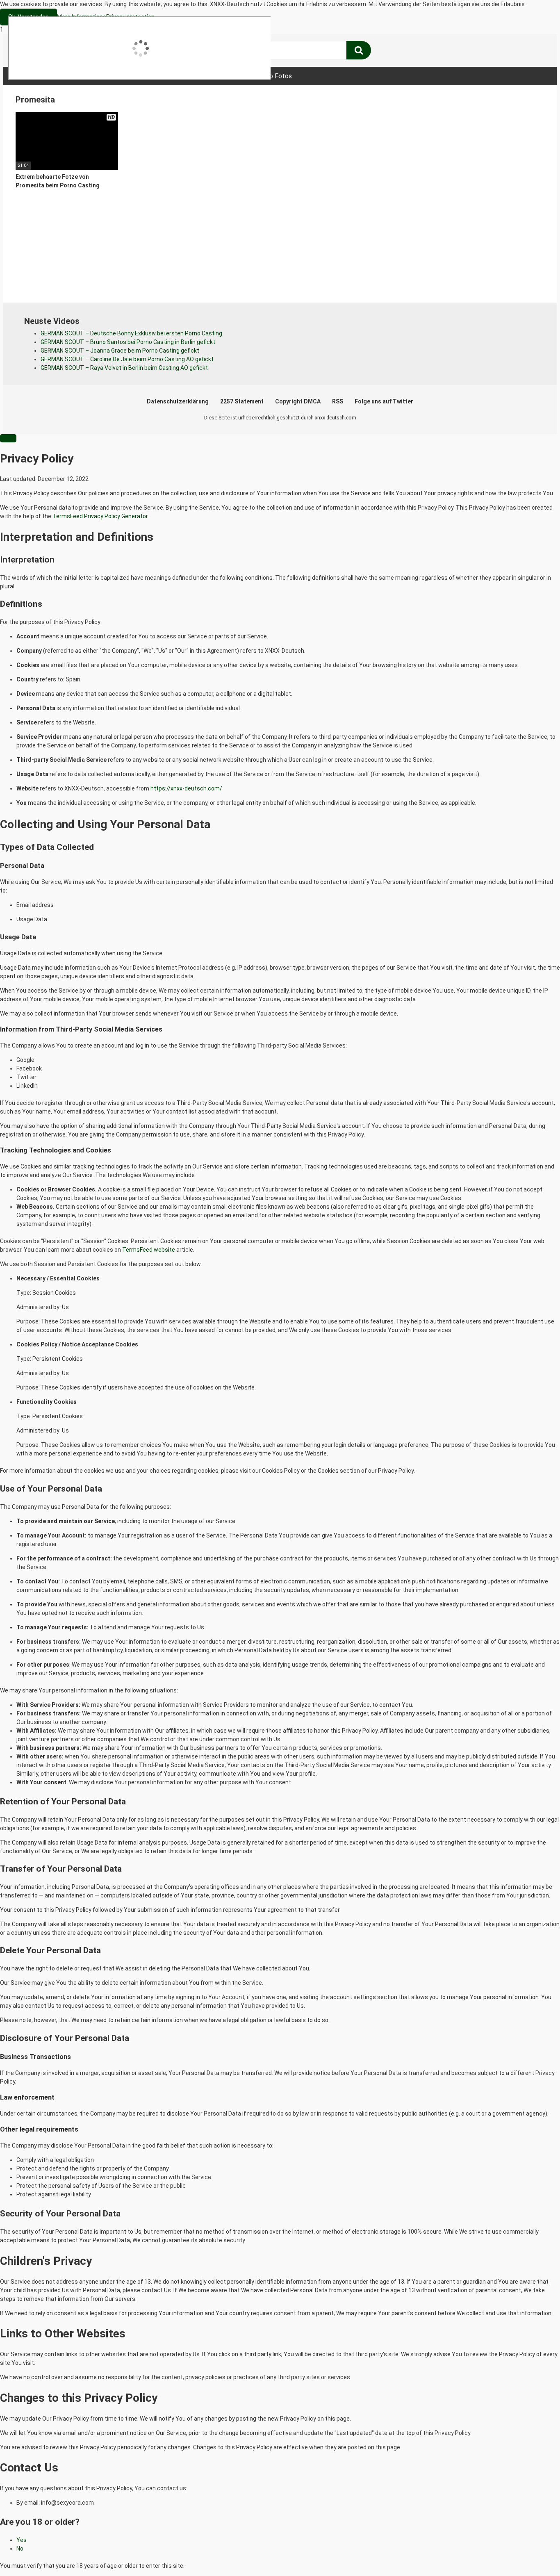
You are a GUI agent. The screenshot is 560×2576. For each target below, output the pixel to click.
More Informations (82, 17)
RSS (338, 401)
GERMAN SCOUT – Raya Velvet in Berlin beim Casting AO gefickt (124, 368)
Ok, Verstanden (28, 17)
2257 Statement (242, 401)
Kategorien (153, 76)
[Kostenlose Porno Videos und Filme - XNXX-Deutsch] (77, 51)
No (20, 2549)
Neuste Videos (96, 76)
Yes (22, 2540)
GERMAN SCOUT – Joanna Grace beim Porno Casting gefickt (120, 351)
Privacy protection (130, 17)
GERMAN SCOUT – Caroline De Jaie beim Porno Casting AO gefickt (127, 359)
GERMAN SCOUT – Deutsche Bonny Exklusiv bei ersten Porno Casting (131, 333)
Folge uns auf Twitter (384, 401)
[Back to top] (533, 2553)
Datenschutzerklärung (178, 401)
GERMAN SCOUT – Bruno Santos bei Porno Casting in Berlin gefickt (128, 342)
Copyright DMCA (298, 401)
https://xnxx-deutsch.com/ (186, 788)
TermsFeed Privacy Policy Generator (100, 516)
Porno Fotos (274, 76)
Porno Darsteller (212, 76)
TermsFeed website (149, 1250)
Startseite (40, 76)
